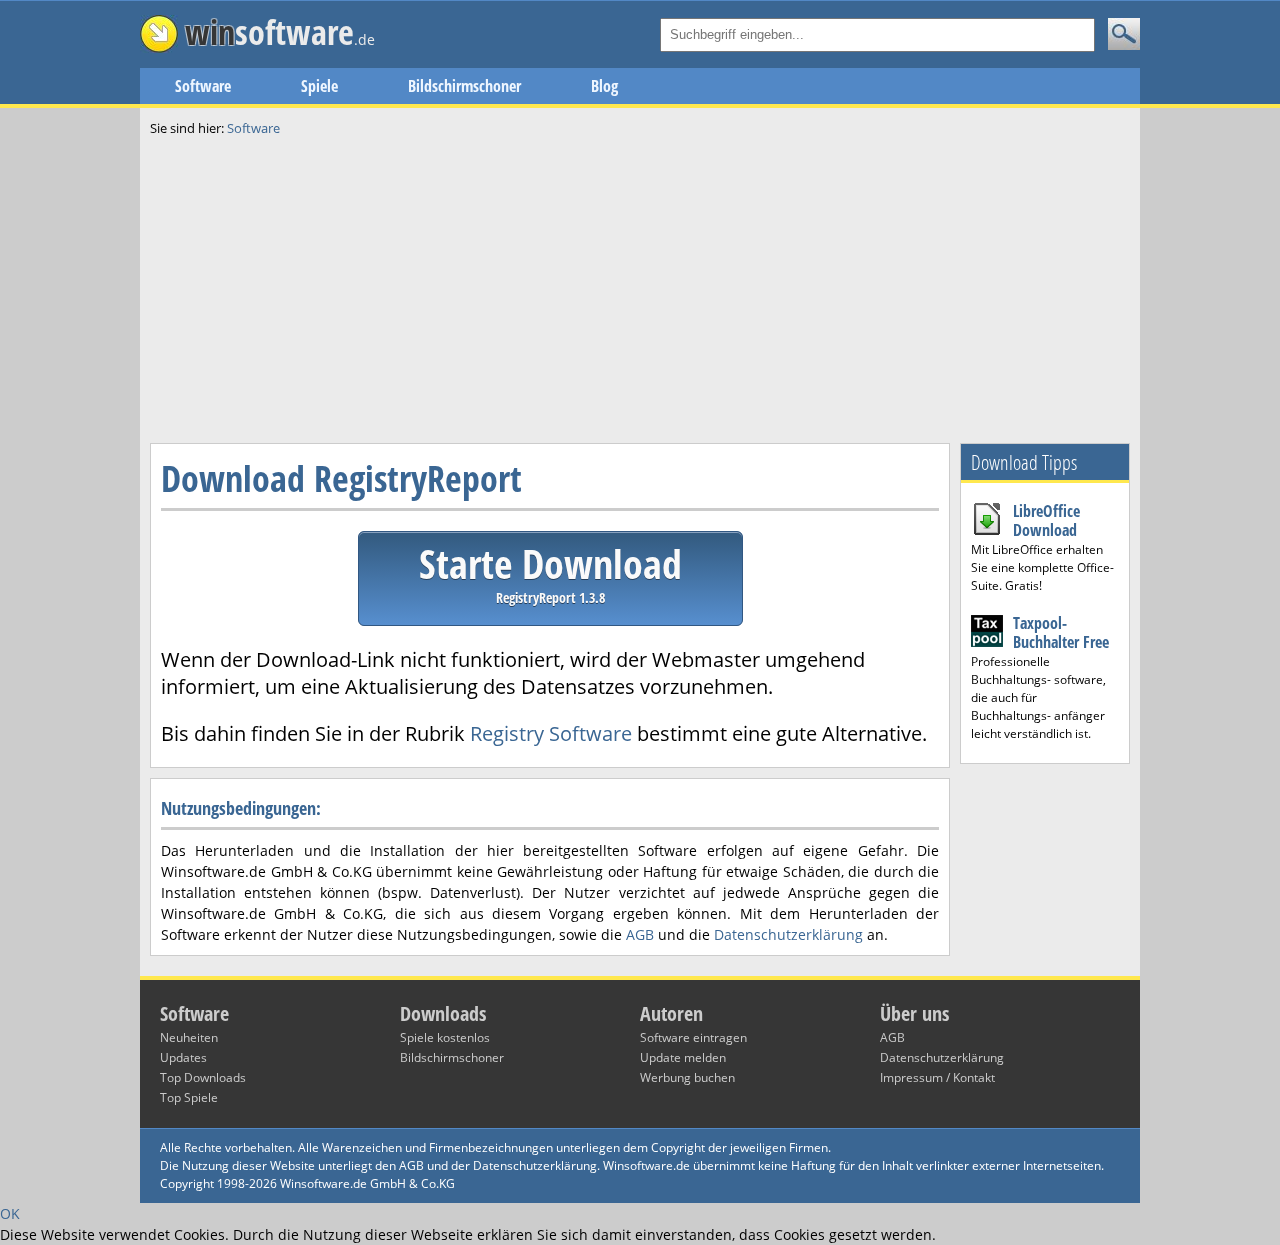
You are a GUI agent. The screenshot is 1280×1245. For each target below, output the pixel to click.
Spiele (319, 86)
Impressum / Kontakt (937, 1077)
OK (10, 1213)
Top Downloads (203, 1077)
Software (203, 86)
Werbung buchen (687, 1077)
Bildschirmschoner (464, 86)
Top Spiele (189, 1097)
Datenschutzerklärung (788, 934)
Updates (183, 1057)
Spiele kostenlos (445, 1037)
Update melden (683, 1057)
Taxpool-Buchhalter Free (1061, 632)
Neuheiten (189, 1037)
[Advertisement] (640, 288)
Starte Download (550, 571)
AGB (640, 934)
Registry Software (551, 733)
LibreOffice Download (1046, 520)
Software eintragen (693, 1037)
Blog (604, 86)
